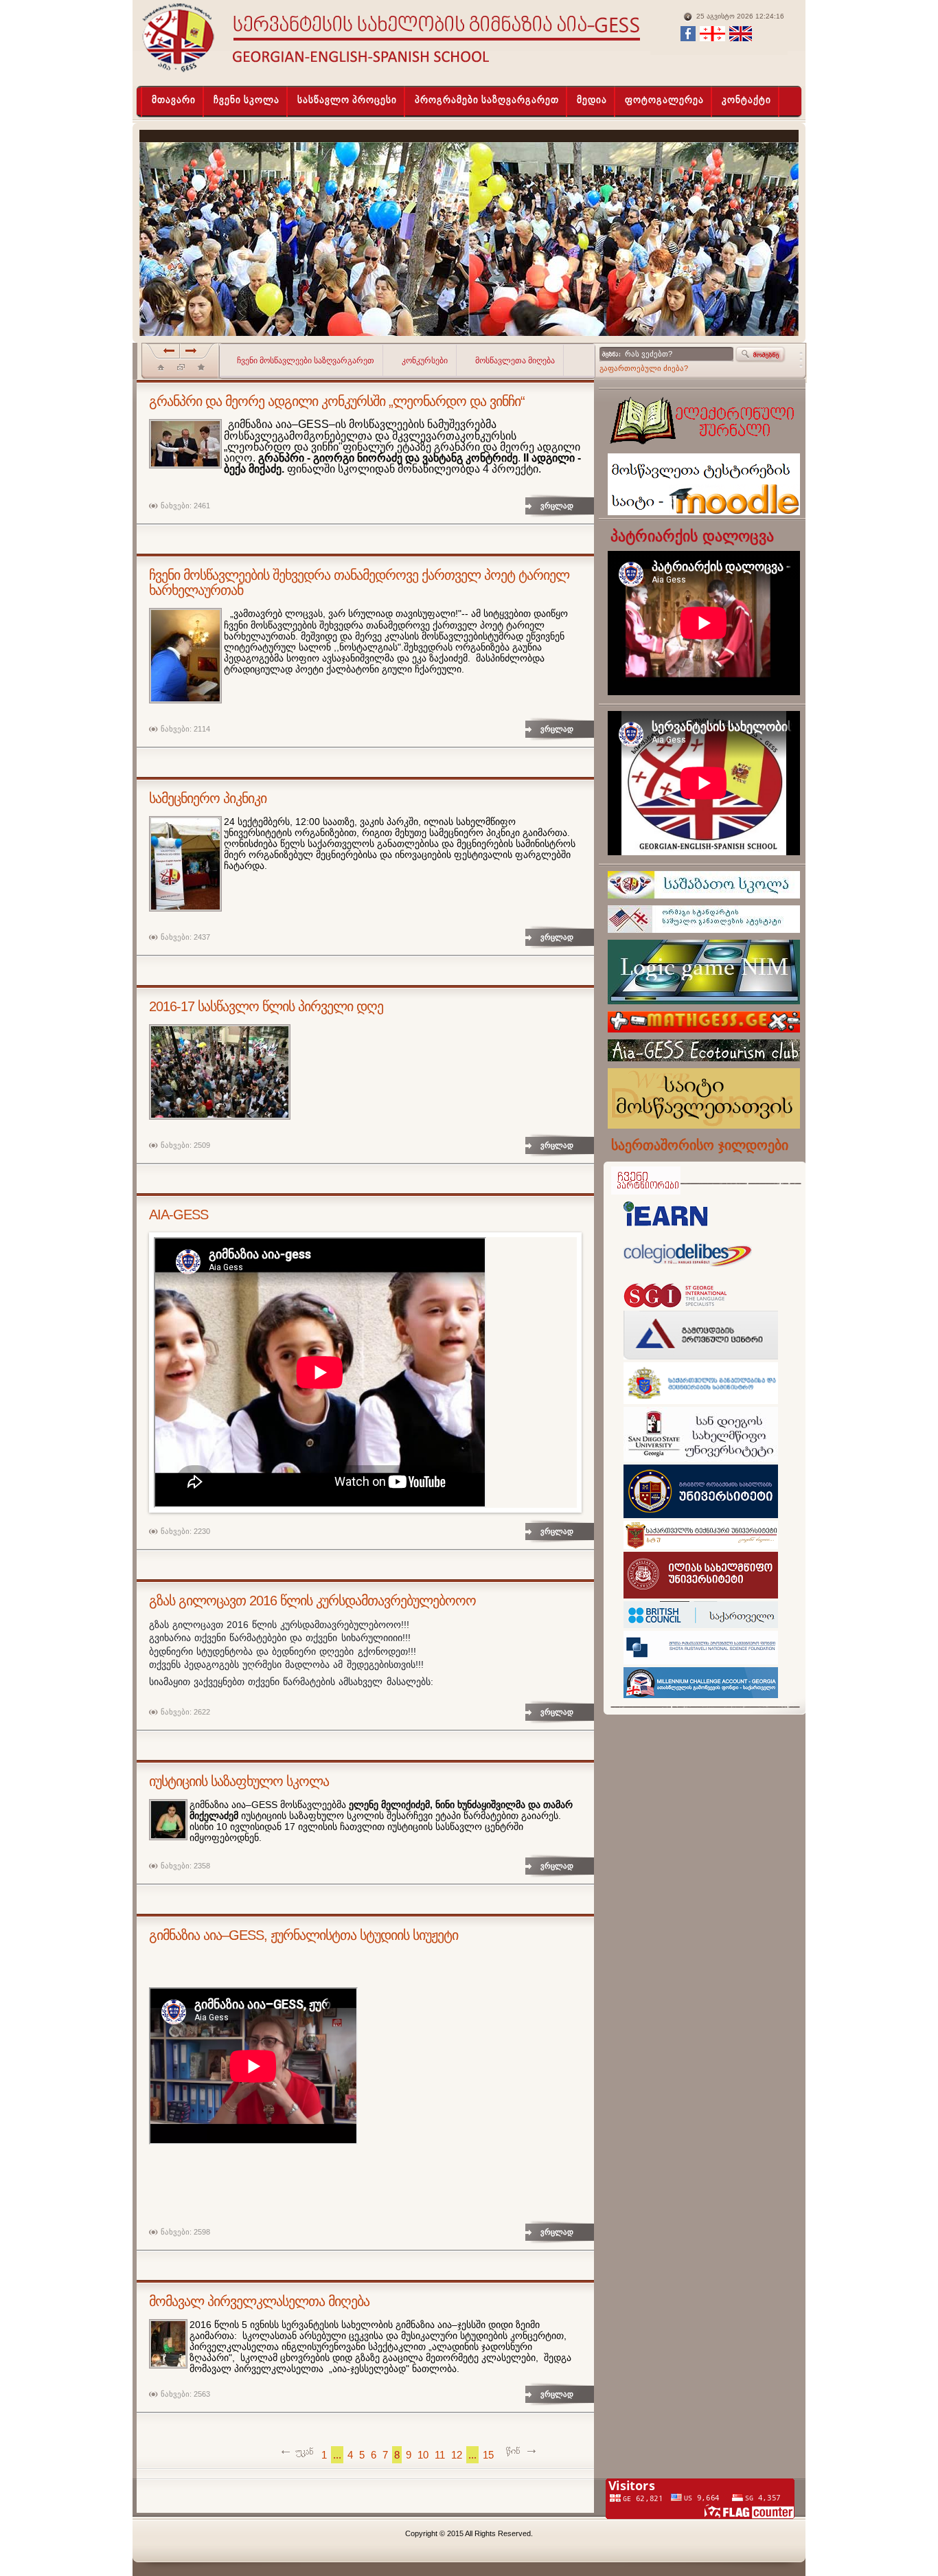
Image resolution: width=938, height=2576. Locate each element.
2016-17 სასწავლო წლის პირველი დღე (266, 1006)
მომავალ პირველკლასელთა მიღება (259, 2301)
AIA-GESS (179, 1214)
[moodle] (704, 519)
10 (423, 2455)
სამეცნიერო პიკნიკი (208, 798)
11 (440, 2455)
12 (457, 2455)
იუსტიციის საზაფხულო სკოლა (239, 1781)
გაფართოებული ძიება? (644, 368)
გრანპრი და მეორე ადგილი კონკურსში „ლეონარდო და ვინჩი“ (337, 401)
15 (488, 2455)
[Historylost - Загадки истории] (201, 370)
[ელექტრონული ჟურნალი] (702, 451)
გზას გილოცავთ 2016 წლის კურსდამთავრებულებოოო (312, 1601)
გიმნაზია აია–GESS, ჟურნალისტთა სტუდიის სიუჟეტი (304, 1935)
